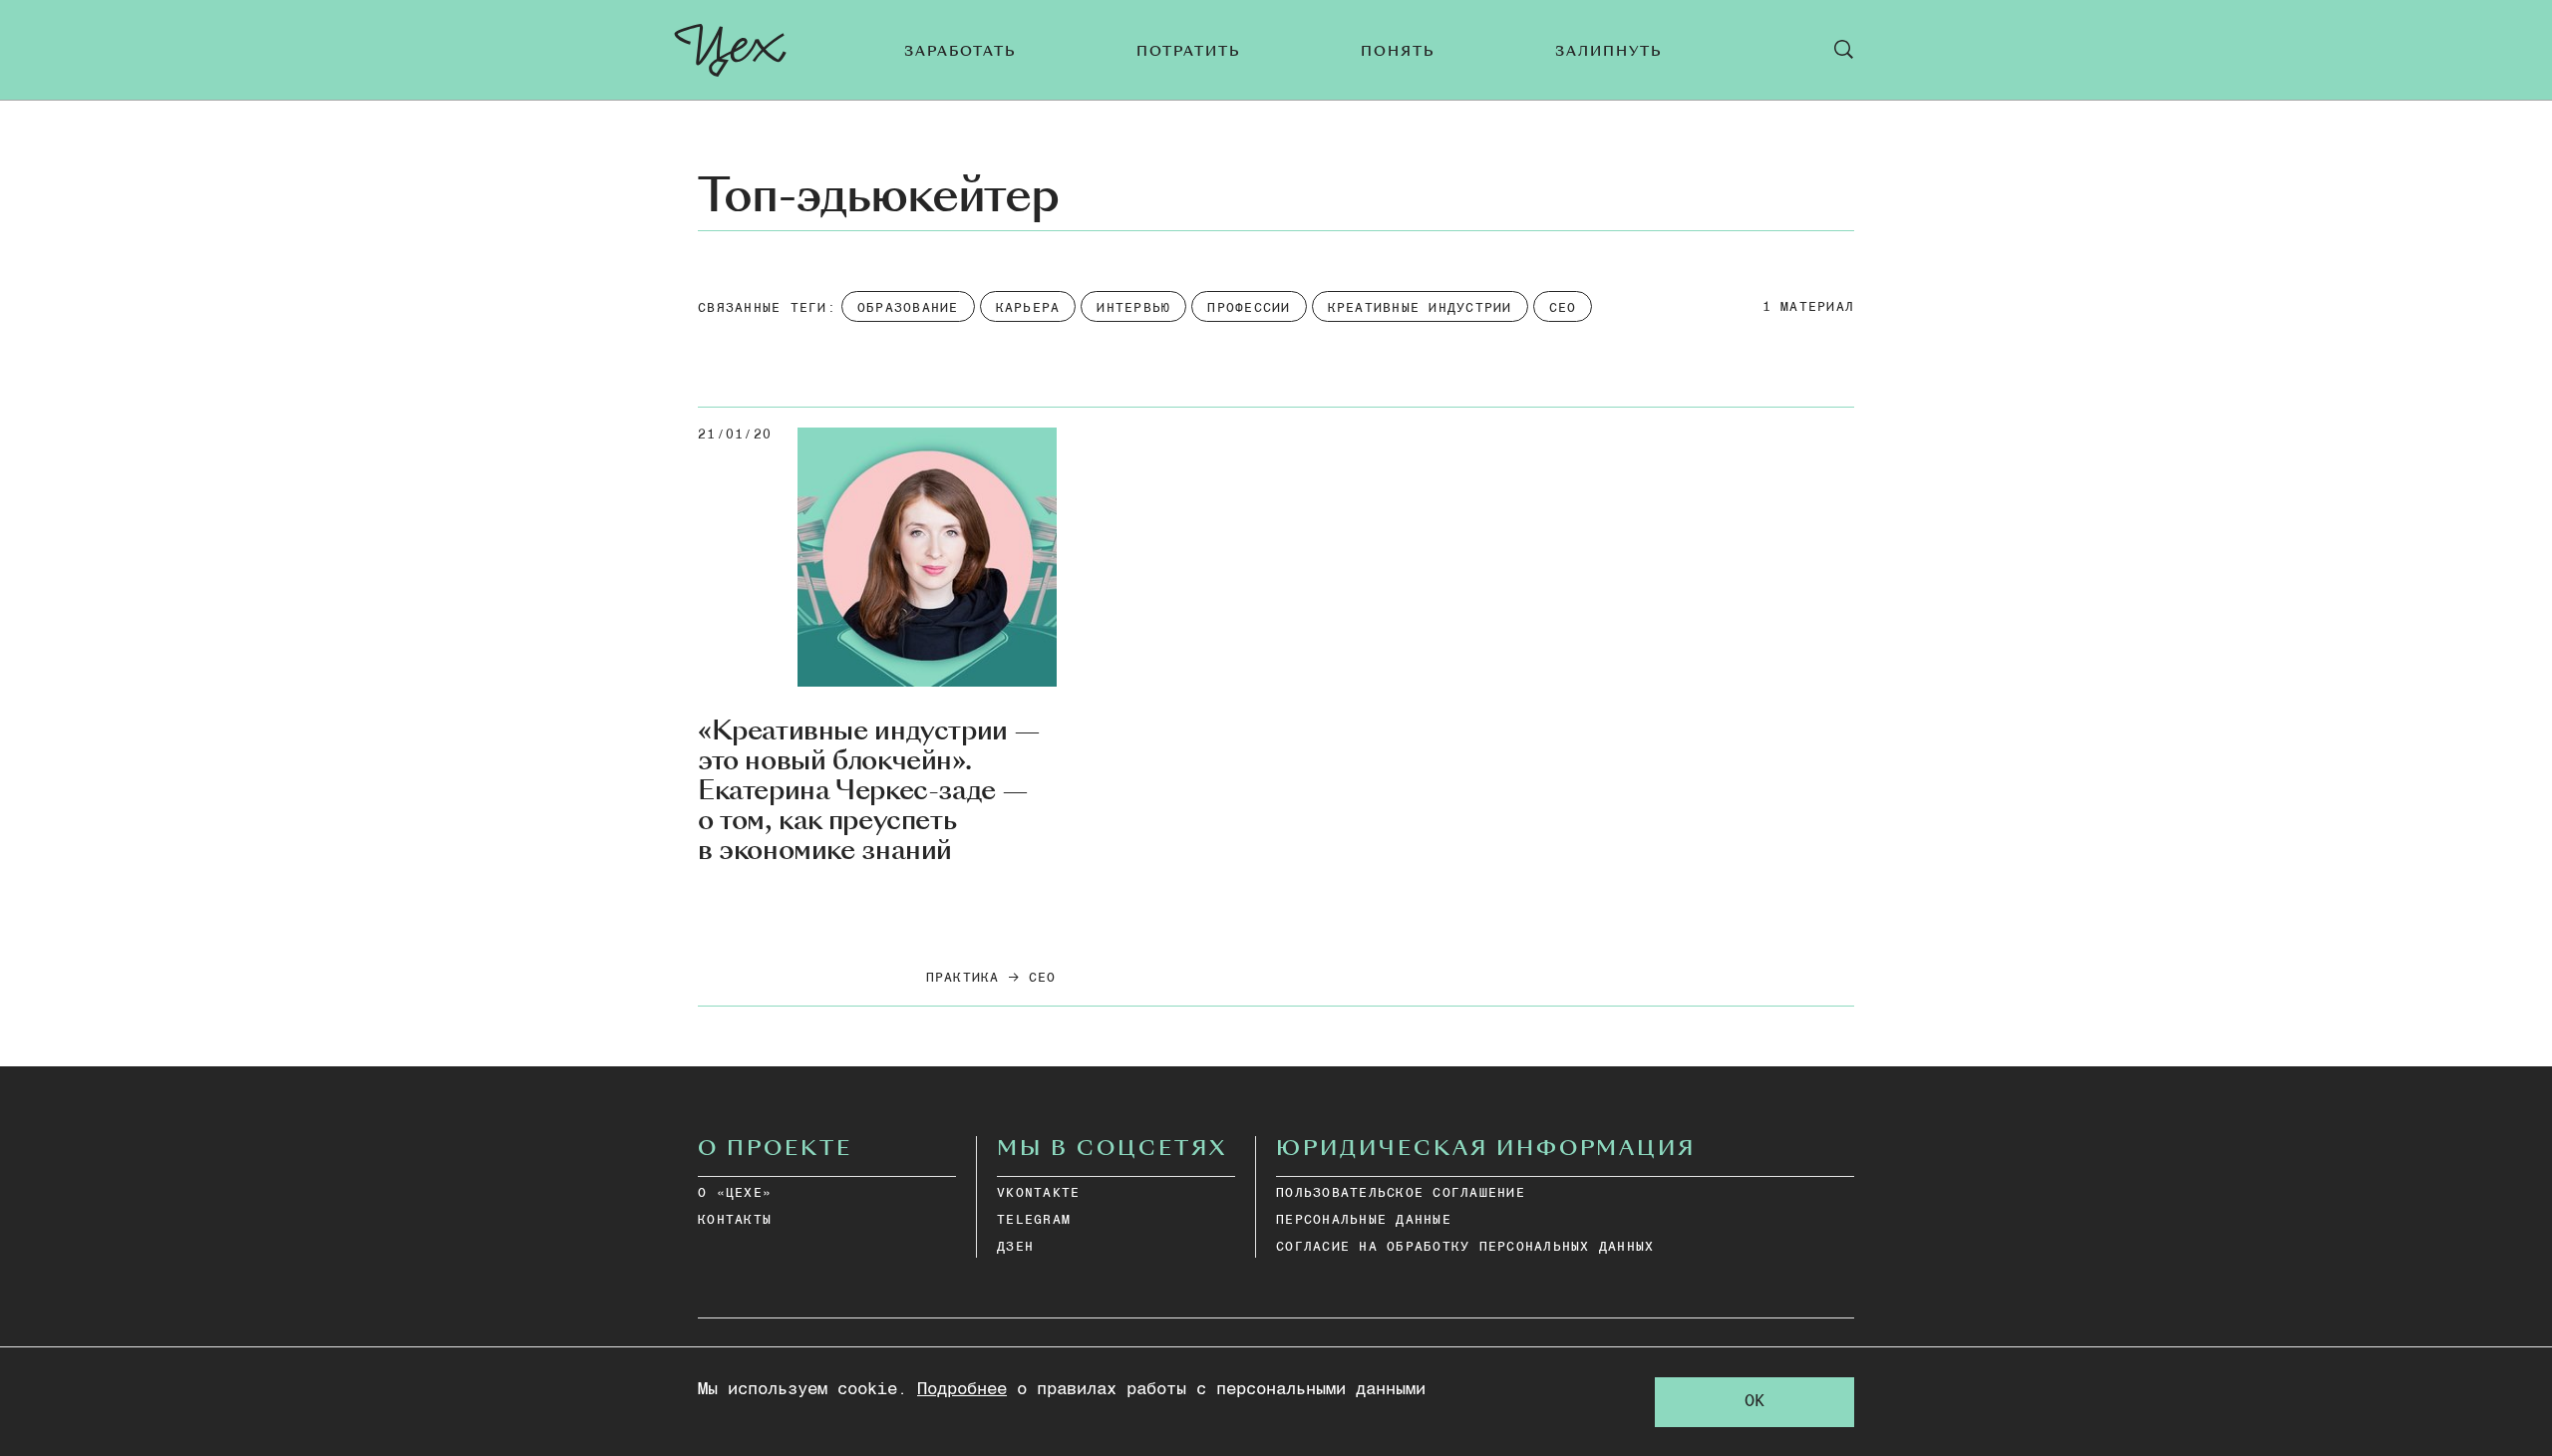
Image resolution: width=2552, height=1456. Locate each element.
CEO (1043, 978)
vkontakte (1038, 1193)
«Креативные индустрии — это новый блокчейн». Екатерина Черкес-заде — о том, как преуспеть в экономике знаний (869, 791)
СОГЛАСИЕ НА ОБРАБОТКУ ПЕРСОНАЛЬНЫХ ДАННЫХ (1465, 1247)
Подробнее (962, 1390)
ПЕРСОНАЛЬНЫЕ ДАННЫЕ (1364, 1220)
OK (1754, 1402)
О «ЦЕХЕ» (735, 1193)
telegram (1034, 1220)
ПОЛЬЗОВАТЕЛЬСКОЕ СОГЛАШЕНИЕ (1401, 1193)
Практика (963, 978)
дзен (1015, 1247)
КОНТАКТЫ (735, 1220)
